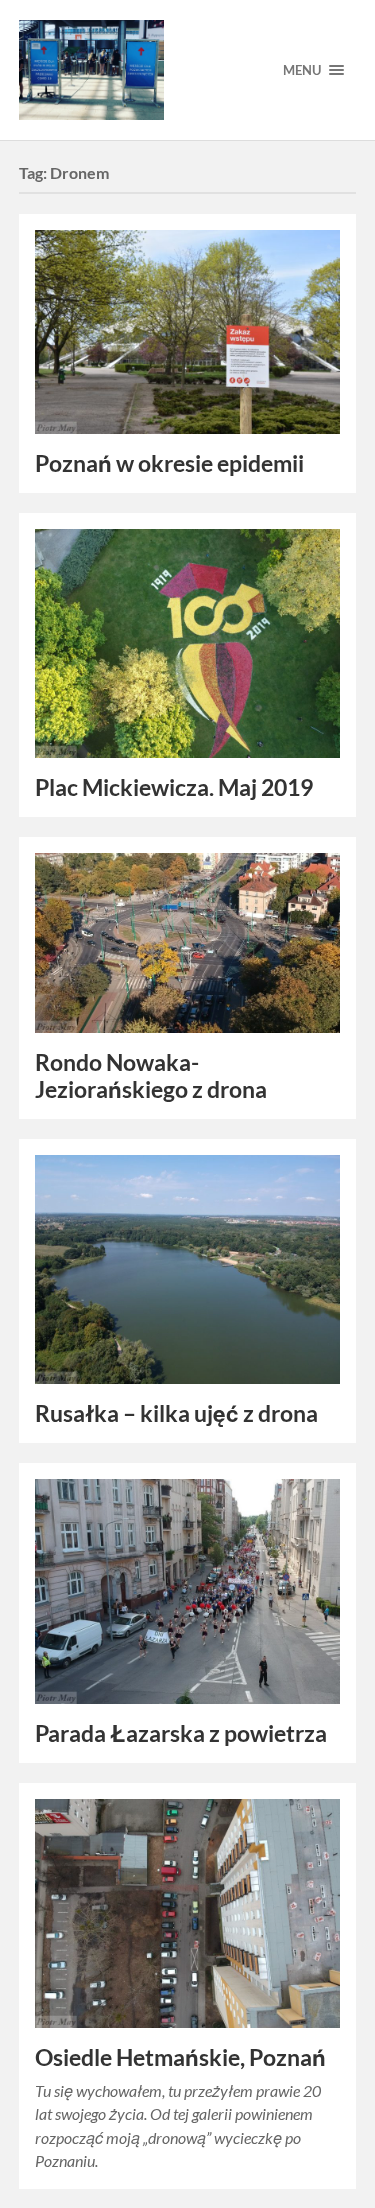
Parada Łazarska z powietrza (181, 1733)
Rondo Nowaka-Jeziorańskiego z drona (151, 1076)
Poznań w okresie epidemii (169, 463)
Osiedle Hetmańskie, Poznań (180, 2057)
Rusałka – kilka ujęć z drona (176, 1413)
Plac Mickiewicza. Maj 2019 (174, 787)
